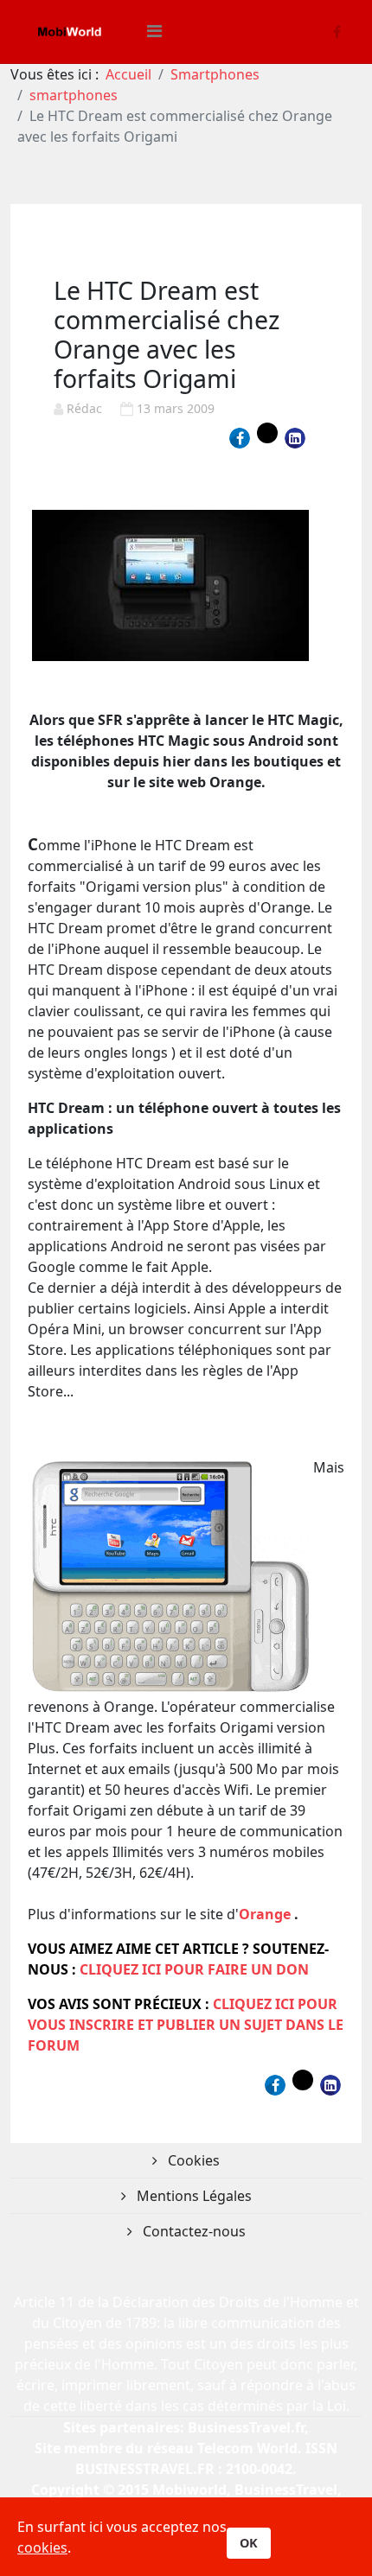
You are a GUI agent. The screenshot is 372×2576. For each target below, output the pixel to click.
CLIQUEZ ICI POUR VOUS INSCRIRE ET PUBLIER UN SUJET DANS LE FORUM (186, 2025)
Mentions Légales (192, 2196)
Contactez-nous (192, 2231)
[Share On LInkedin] (295, 438)
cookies (42, 2547)
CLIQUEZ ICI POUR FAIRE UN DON (194, 1969)
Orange (265, 1914)
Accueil (128, 74)
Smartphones (215, 74)
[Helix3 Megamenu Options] (154, 31)
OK (249, 2543)
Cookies (192, 2160)
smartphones (74, 95)
